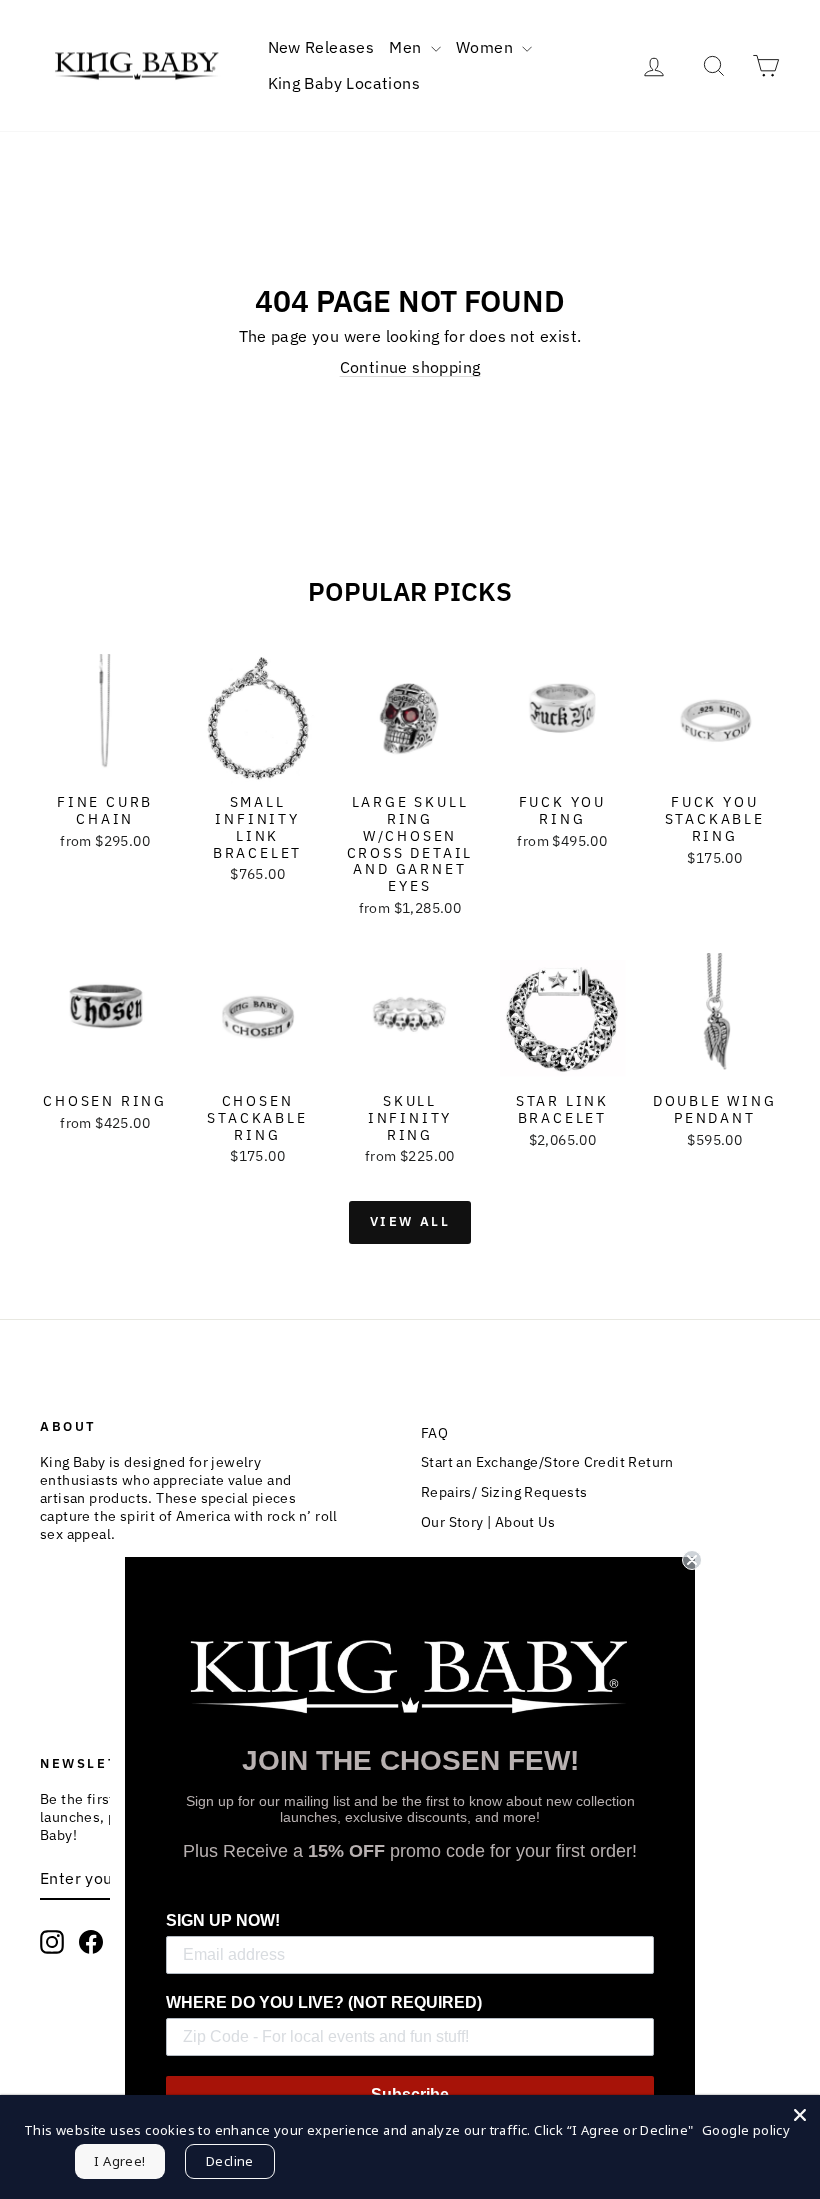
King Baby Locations (344, 83)
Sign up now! (223, 1920)
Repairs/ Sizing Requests (504, 1492)
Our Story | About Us (488, 1522)
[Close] (800, 2115)
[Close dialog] (692, 1560)
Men (407, 47)
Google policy (746, 2130)
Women (486, 47)
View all (410, 1221)
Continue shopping (410, 367)
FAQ (434, 1433)
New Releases (321, 47)
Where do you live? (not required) (324, 2002)
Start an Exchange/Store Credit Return (547, 1462)
